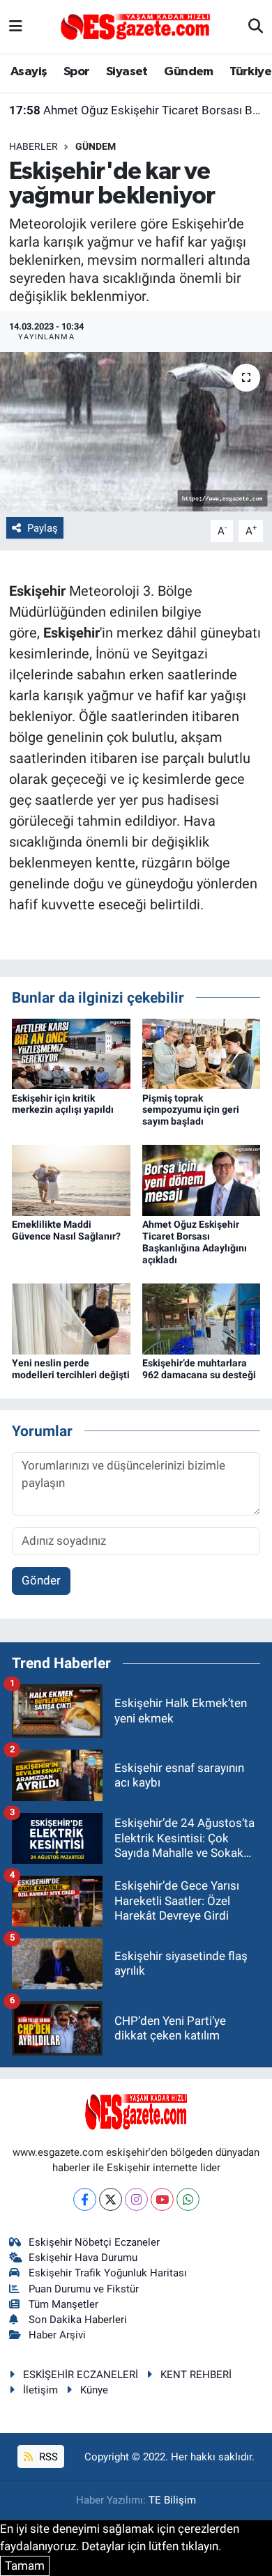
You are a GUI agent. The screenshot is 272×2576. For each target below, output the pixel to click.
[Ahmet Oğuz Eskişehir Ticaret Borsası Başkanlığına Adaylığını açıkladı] (202, 1180)
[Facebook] (85, 2199)
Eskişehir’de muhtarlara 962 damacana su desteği (199, 1369)
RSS (47, 2457)
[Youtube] (162, 2199)
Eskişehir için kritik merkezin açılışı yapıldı (63, 1104)
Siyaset (127, 72)
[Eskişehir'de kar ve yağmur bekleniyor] (136, 432)
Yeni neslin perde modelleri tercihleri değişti (71, 1369)
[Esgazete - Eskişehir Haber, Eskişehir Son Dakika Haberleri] (135, 26)
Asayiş (29, 72)
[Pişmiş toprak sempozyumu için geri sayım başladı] (202, 1053)
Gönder (41, 1580)
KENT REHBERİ (196, 2375)
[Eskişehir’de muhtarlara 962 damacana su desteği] (202, 1318)
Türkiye (250, 72)
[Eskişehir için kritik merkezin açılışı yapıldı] (71, 1053)
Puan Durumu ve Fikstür (84, 2289)
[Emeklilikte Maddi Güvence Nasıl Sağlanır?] (71, 1180)
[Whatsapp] (188, 2199)
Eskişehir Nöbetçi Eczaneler (94, 2242)
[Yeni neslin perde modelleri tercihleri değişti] (71, 1318)
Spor (77, 72)
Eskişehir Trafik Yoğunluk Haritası (108, 2273)
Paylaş (43, 528)
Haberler (33, 146)
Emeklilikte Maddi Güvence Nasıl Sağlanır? (66, 1230)
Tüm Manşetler (63, 2304)
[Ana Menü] (16, 26)
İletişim (40, 2390)
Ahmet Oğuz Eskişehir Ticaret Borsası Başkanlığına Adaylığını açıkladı (136, 110)
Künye (94, 2390)
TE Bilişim (172, 2500)
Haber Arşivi (57, 2335)
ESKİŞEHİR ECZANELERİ (81, 2375)
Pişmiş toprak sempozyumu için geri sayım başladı (191, 1110)
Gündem (188, 72)
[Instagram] (136, 2199)
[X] (111, 2199)
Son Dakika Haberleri (78, 2320)
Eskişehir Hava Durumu (83, 2258)
